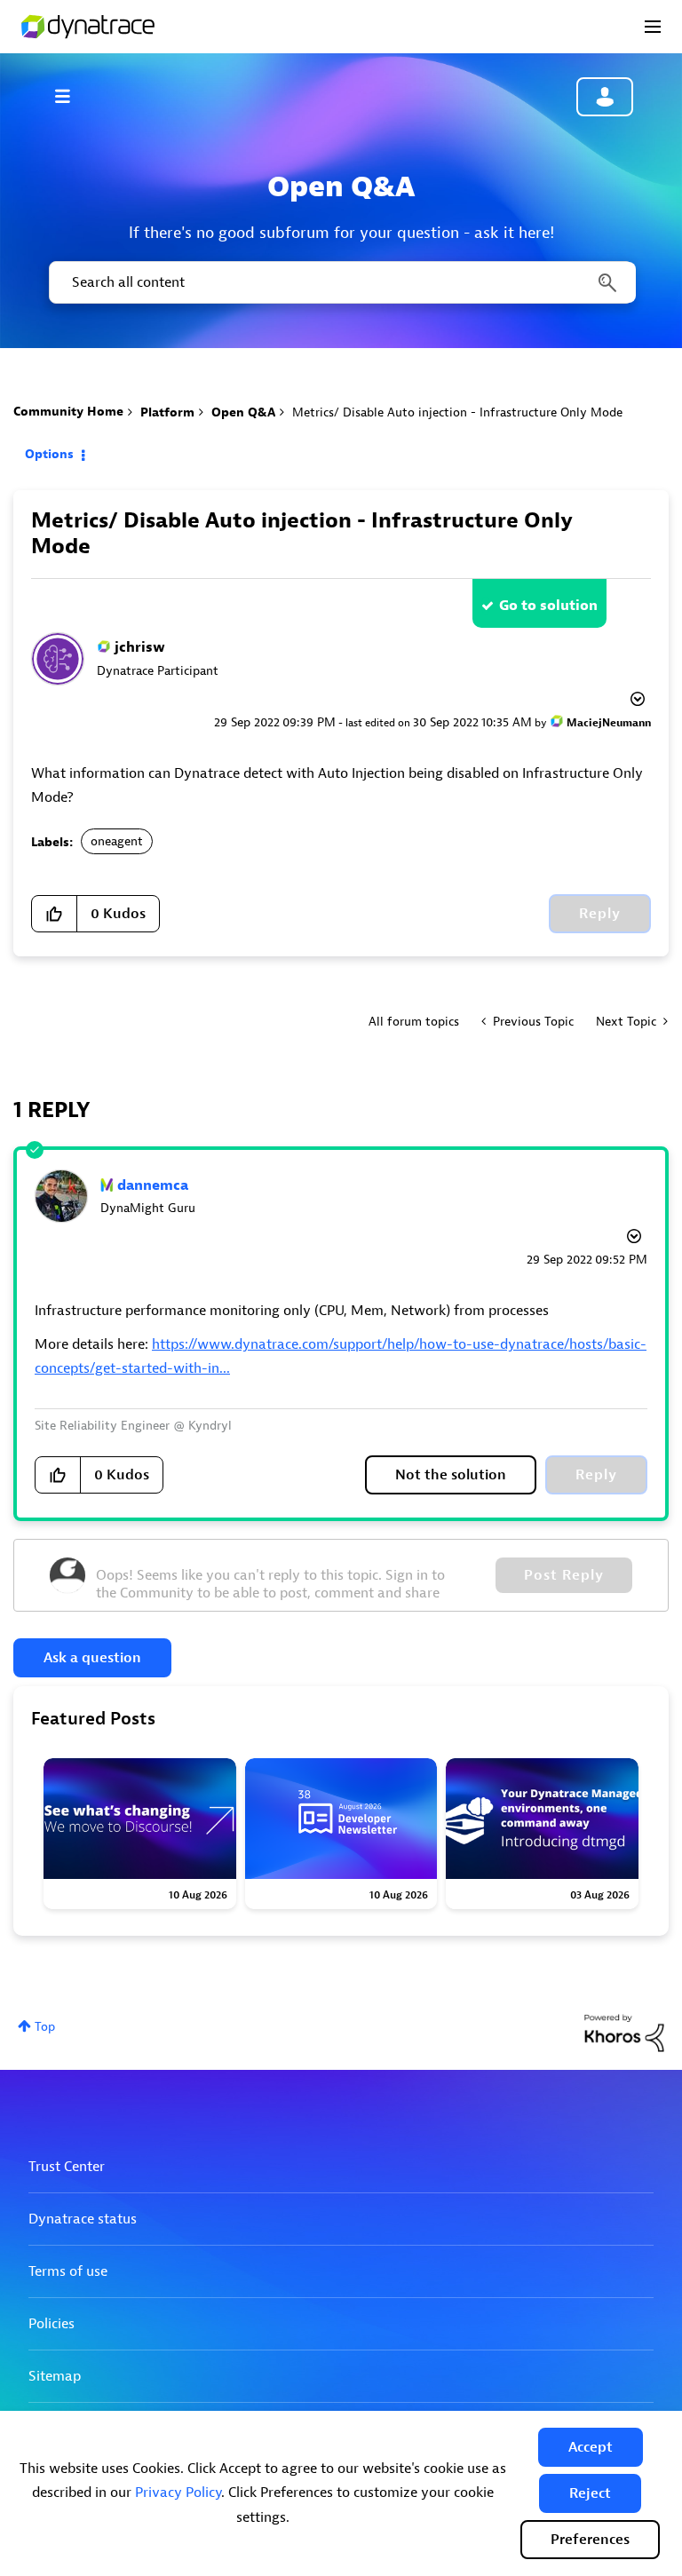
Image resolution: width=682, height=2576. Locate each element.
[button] (591, 2447)
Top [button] (45, 2027)
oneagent (117, 841)
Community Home (68, 412)
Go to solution (548, 606)
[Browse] (71, 96)
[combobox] (341, 282)
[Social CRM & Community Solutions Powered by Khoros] (624, 2032)
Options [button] (49, 454)
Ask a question (92, 1658)
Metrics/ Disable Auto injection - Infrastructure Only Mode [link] (457, 412)
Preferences (590, 2540)
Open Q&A (243, 412)
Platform (167, 412)
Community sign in (605, 97)
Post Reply (564, 1575)
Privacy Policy (178, 2493)
